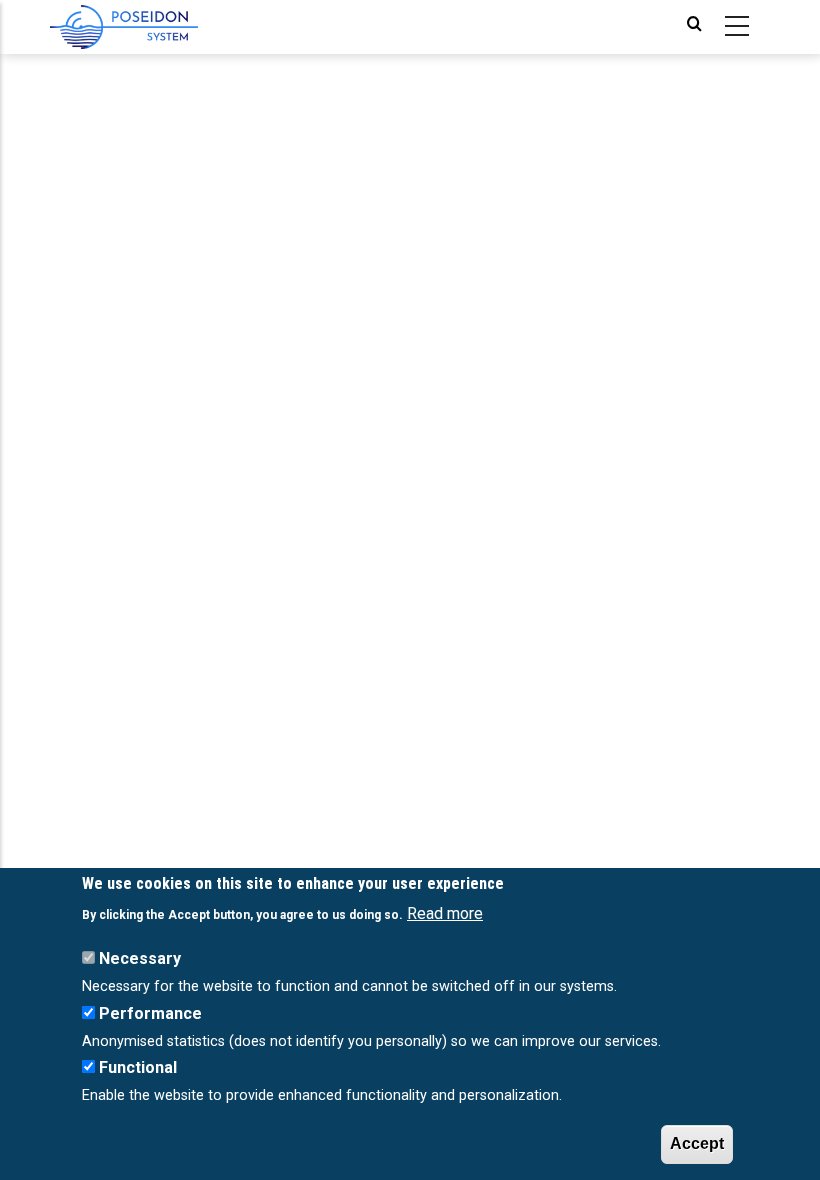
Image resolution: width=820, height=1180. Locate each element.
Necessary (140, 958)
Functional (138, 1067)
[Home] (124, 27)
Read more (445, 913)
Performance (150, 1013)
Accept (697, 1143)
